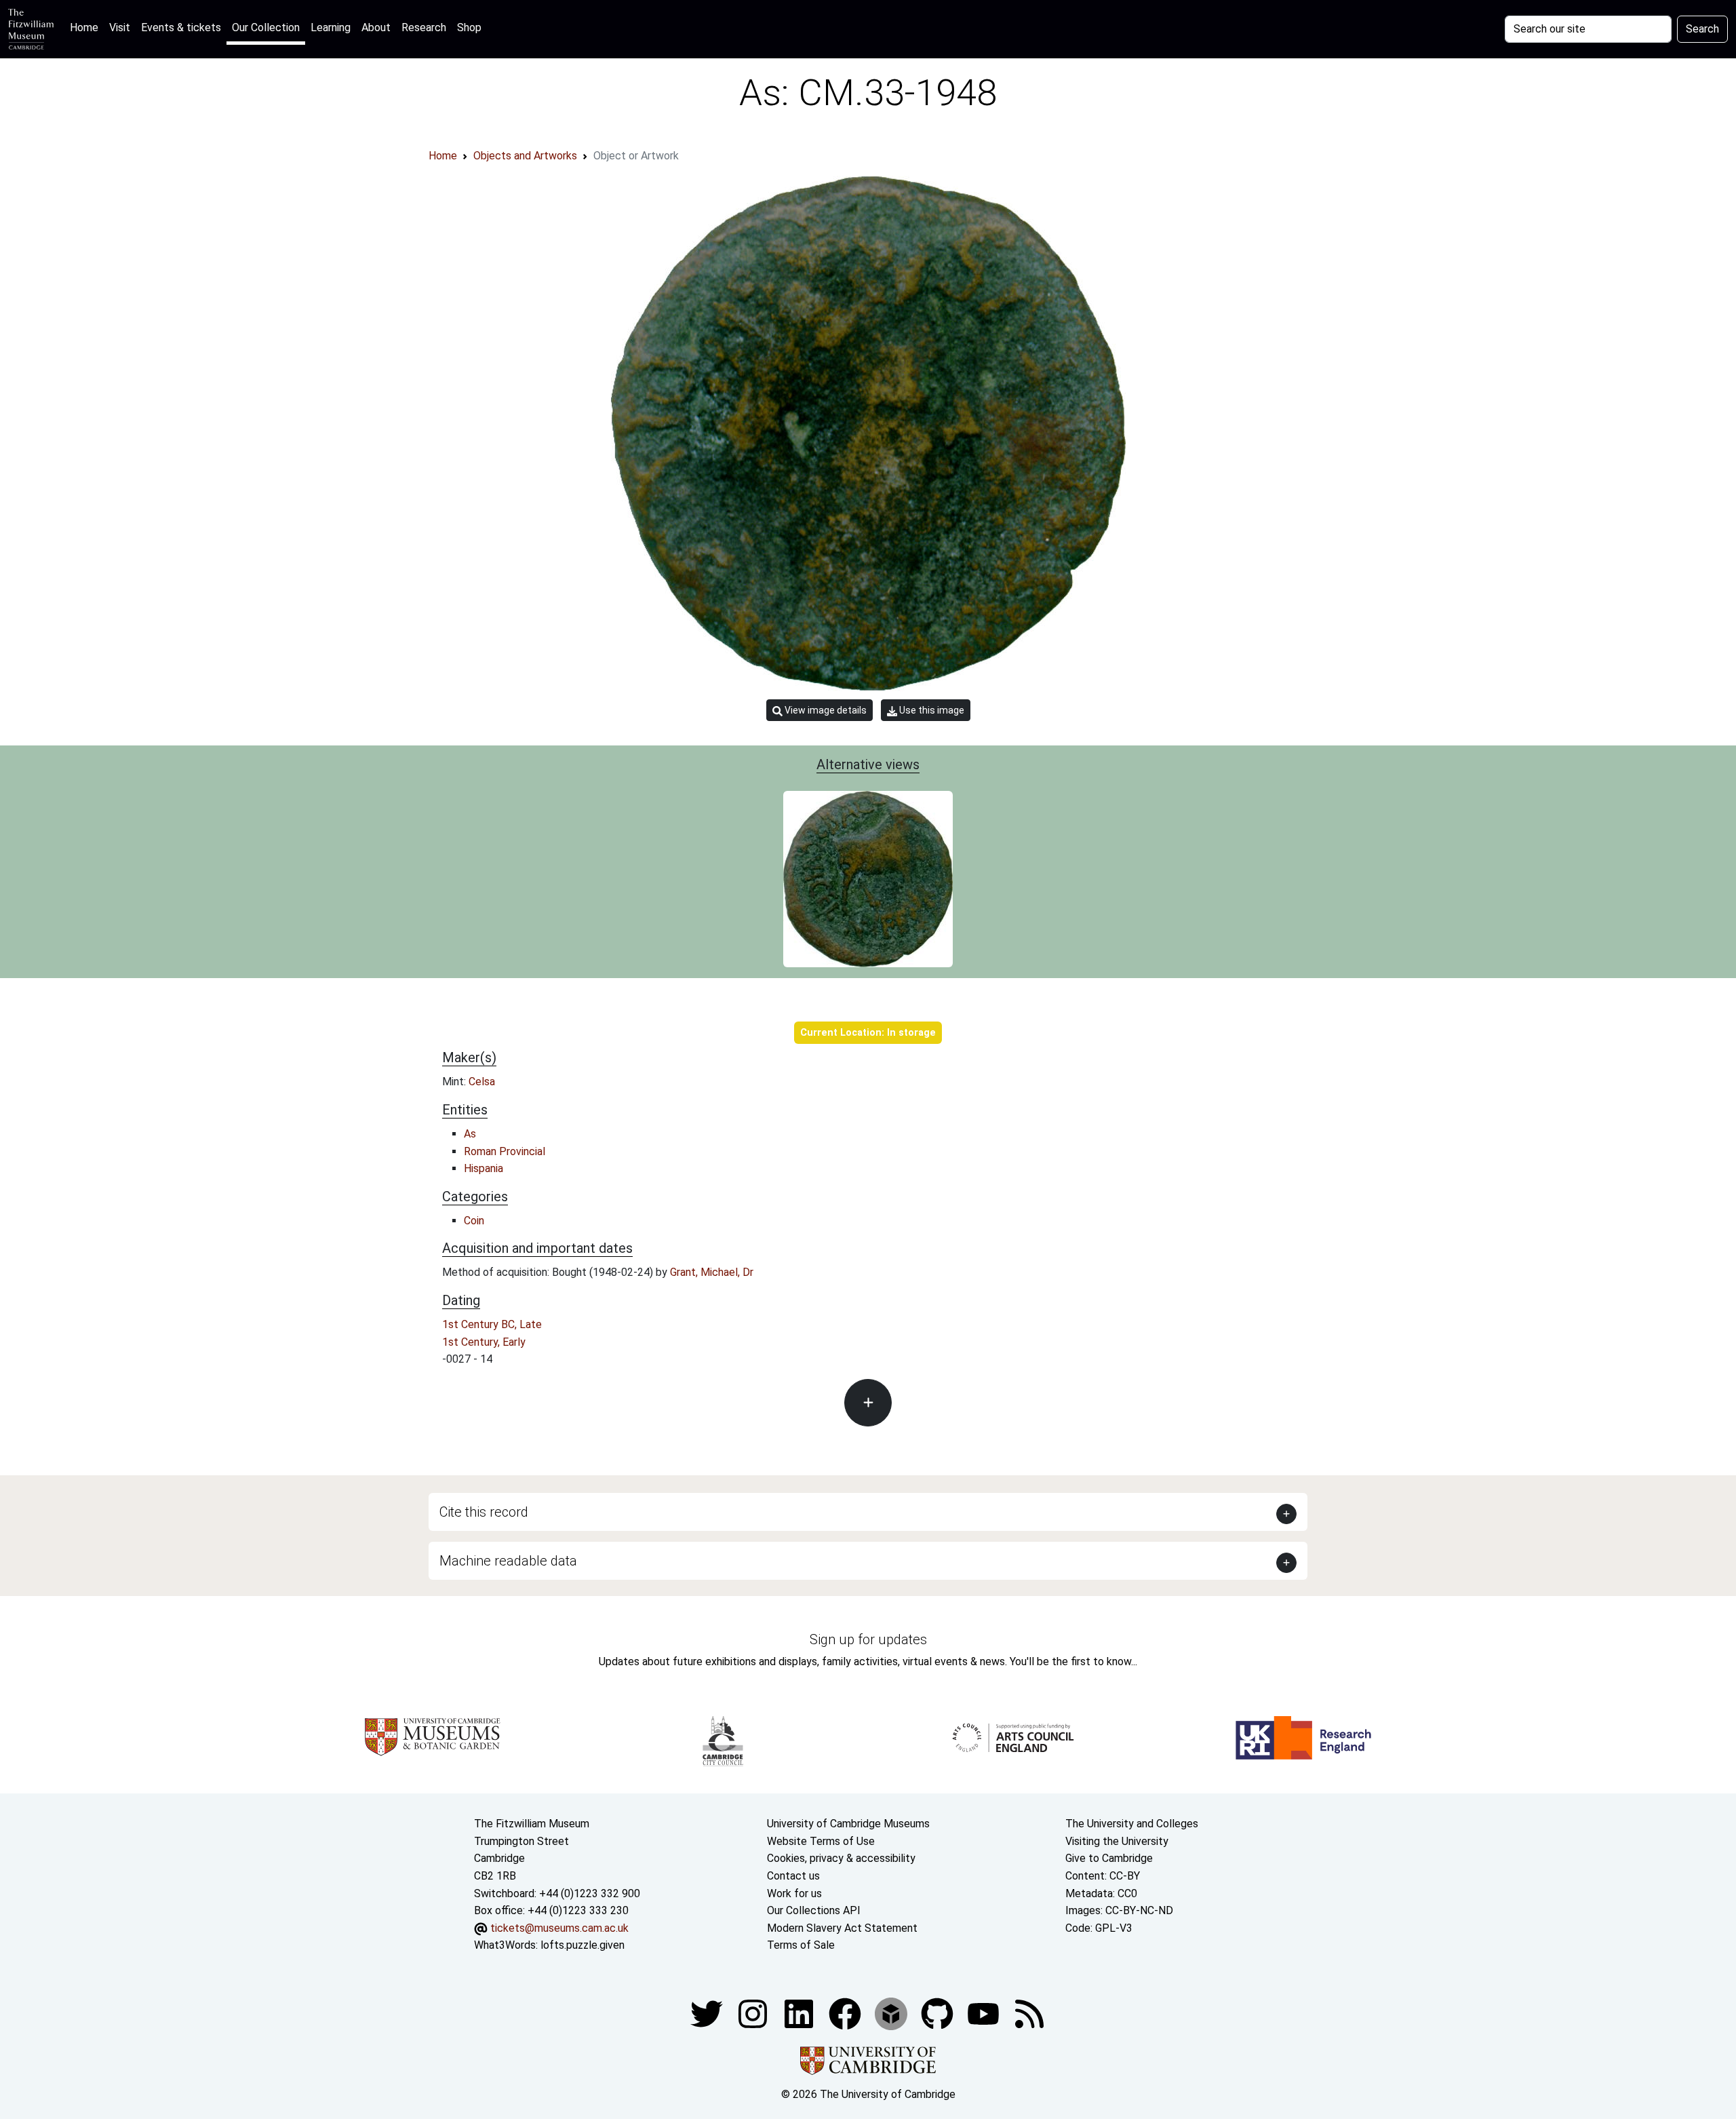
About (376, 27)
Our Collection (266, 27)
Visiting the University (1117, 1841)
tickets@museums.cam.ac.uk (559, 1928)
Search (1702, 29)
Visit (120, 27)
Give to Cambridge (1109, 1858)
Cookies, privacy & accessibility (841, 1858)
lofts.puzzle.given (583, 1945)
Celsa (482, 1082)
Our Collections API (814, 1910)
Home (87, 27)
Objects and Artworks (525, 156)
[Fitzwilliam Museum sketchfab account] (892, 2013)
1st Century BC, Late (492, 1324)
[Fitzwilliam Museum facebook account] (800, 2013)
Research (424, 27)
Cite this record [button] (484, 1512)
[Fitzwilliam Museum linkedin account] (846, 2013)
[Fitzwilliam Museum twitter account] (708, 2013)
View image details (825, 710)
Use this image (931, 710)
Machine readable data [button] (508, 1561)
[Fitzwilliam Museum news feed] (1029, 2013)
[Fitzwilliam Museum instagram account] (754, 2013)
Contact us (793, 1876)
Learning (331, 27)
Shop (469, 27)
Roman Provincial (505, 1151)
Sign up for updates (868, 1639)
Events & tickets (181, 27)
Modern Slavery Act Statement (842, 1928)
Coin (474, 1221)
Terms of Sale (801, 1945)
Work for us (794, 1893)
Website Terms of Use (821, 1841)
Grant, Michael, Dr (712, 1272)
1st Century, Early (484, 1342)
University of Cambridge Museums (848, 1824)
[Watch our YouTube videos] (985, 2013)
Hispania (484, 1168)
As (470, 1134)
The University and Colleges (1132, 1824)
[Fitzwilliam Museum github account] (939, 2013)
